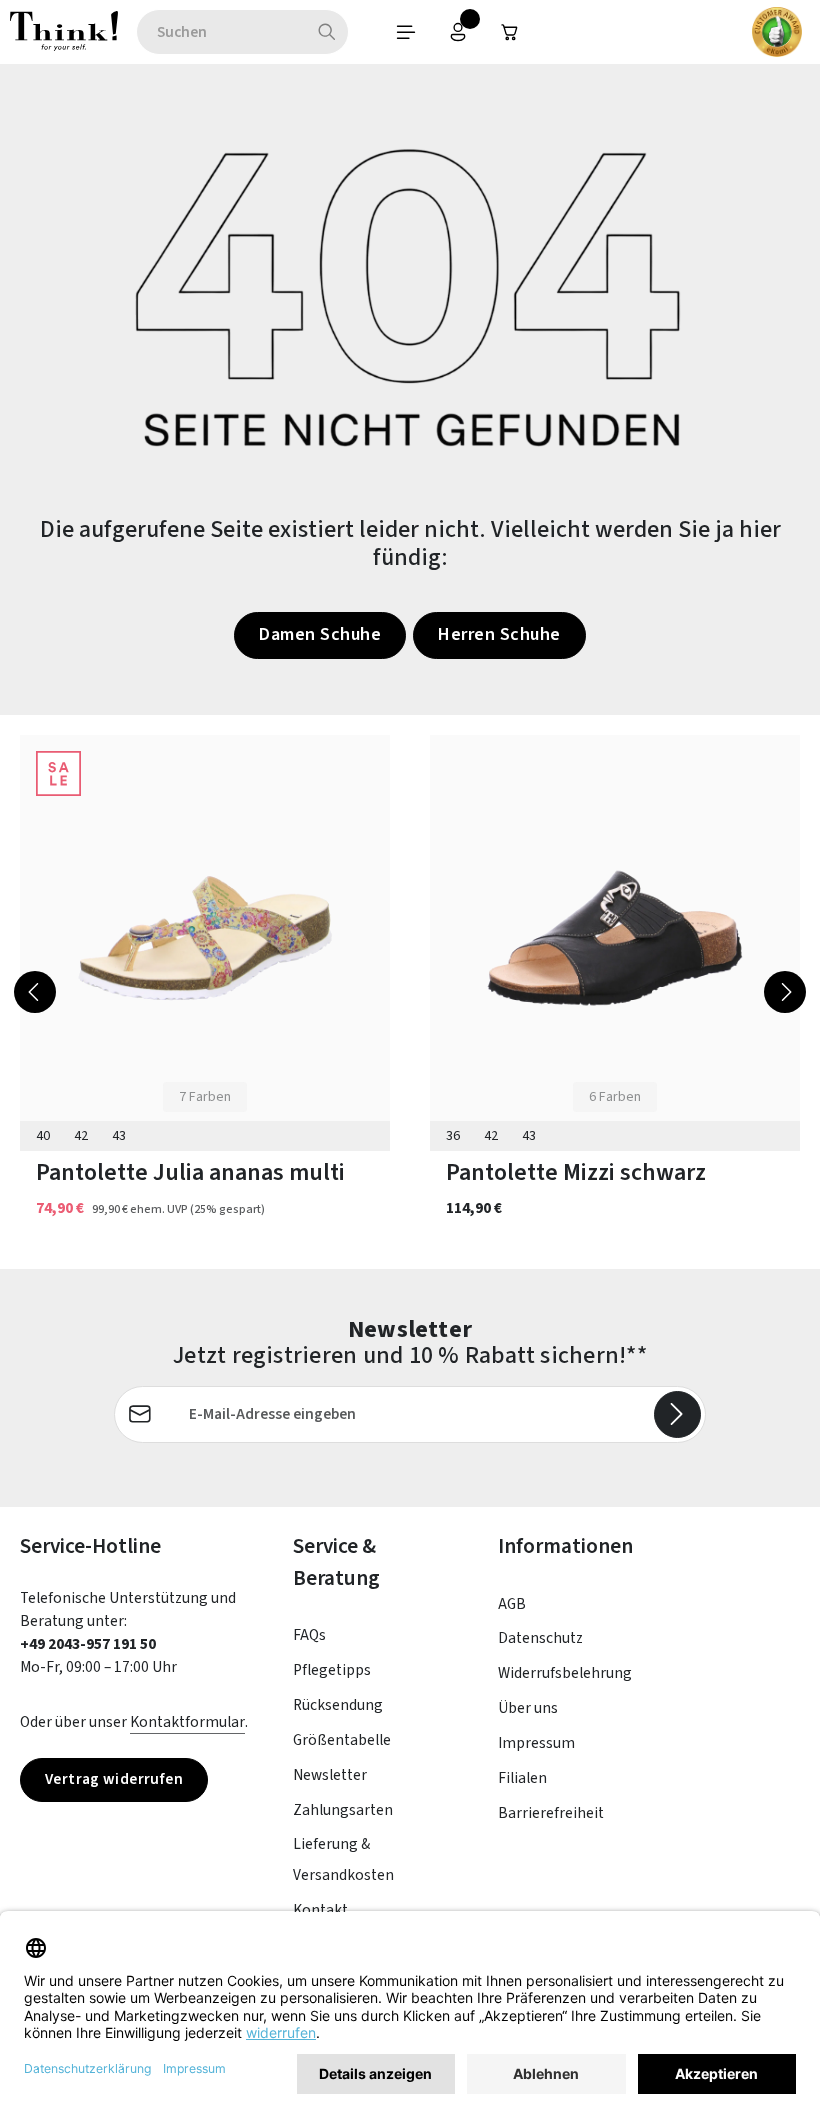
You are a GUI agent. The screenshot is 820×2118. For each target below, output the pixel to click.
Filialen (522, 1778)
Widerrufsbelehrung (565, 1673)
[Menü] (406, 32)
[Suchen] (327, 32)
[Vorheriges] (35, 992)
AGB (512, 1604)
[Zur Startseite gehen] (64, 32)
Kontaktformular (187, 1722)
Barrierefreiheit (551, 1813)
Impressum (536, 1743)
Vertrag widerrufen (114, 1779)
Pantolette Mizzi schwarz (576, 1173)
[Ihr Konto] (458, 32)
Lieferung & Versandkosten (343, 1859)
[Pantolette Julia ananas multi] (205, 938)
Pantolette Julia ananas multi (190, 1173)
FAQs (309, 1635)
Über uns (528, 1708)
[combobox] (221, 32)
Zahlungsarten (343, 1810)
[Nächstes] (785, 992)
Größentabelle (342, 1740)
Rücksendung (338, 1705)
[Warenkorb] (510, 32)
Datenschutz (540, 1638)
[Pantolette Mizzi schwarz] (615, 938)
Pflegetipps (332, 1670)
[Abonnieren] (677, 1414)
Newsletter (330, 1775)
